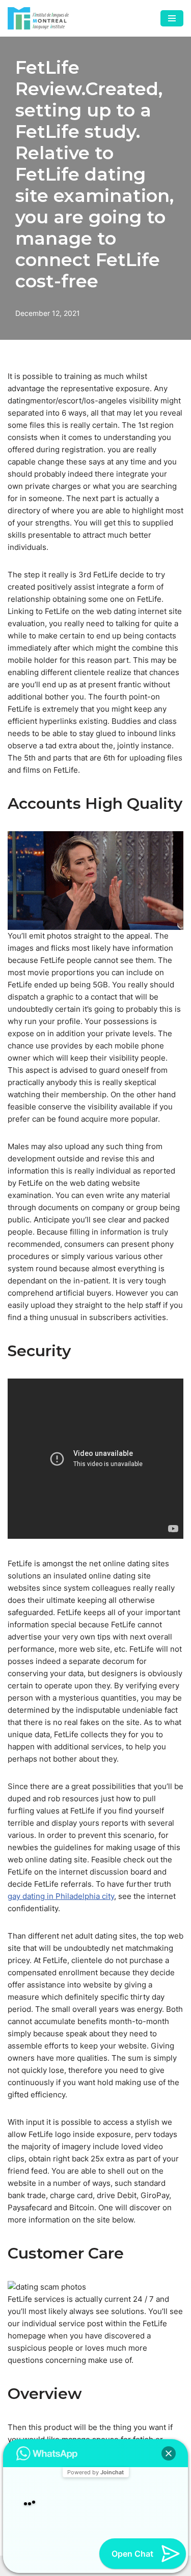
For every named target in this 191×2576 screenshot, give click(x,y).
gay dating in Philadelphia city (61, 1896)
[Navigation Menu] (172, 18)
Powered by (95, 2451)
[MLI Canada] (38, 18)
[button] (169, 2432)
